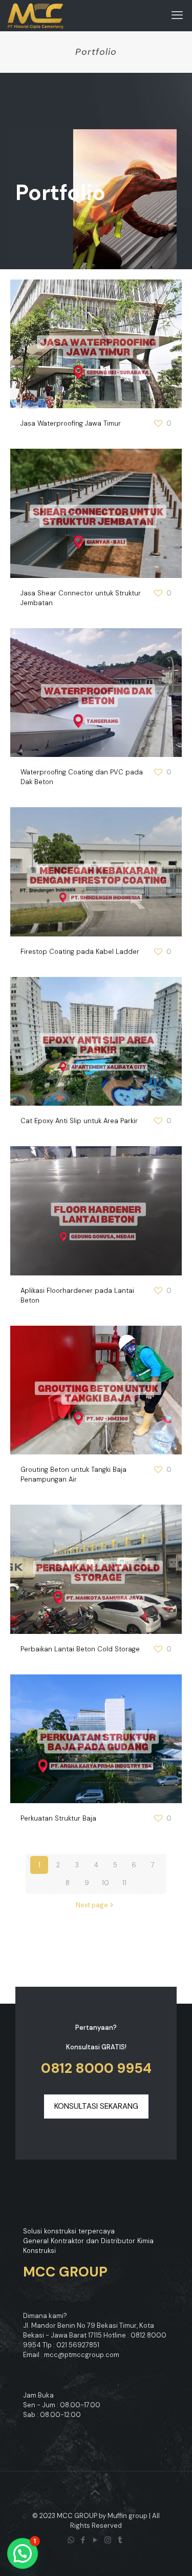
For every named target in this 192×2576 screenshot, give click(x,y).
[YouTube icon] (96, 2540)
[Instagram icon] (109, 2540)
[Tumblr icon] (121, 2540)
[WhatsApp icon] (72, 2540)
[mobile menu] (178, 15)
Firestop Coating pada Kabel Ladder (80, 952)
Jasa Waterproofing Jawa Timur (71, 423)
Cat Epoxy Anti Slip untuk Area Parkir (79, 1121)
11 (124, 1883)
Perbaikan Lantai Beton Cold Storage (80, 1649)
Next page (92, 1905)
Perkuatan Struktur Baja (58, 1818)
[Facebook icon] (84, 2540)
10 (105, 1883)
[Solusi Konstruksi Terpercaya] (36, 15)
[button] (23, 2553)
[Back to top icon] (96, 2492)
